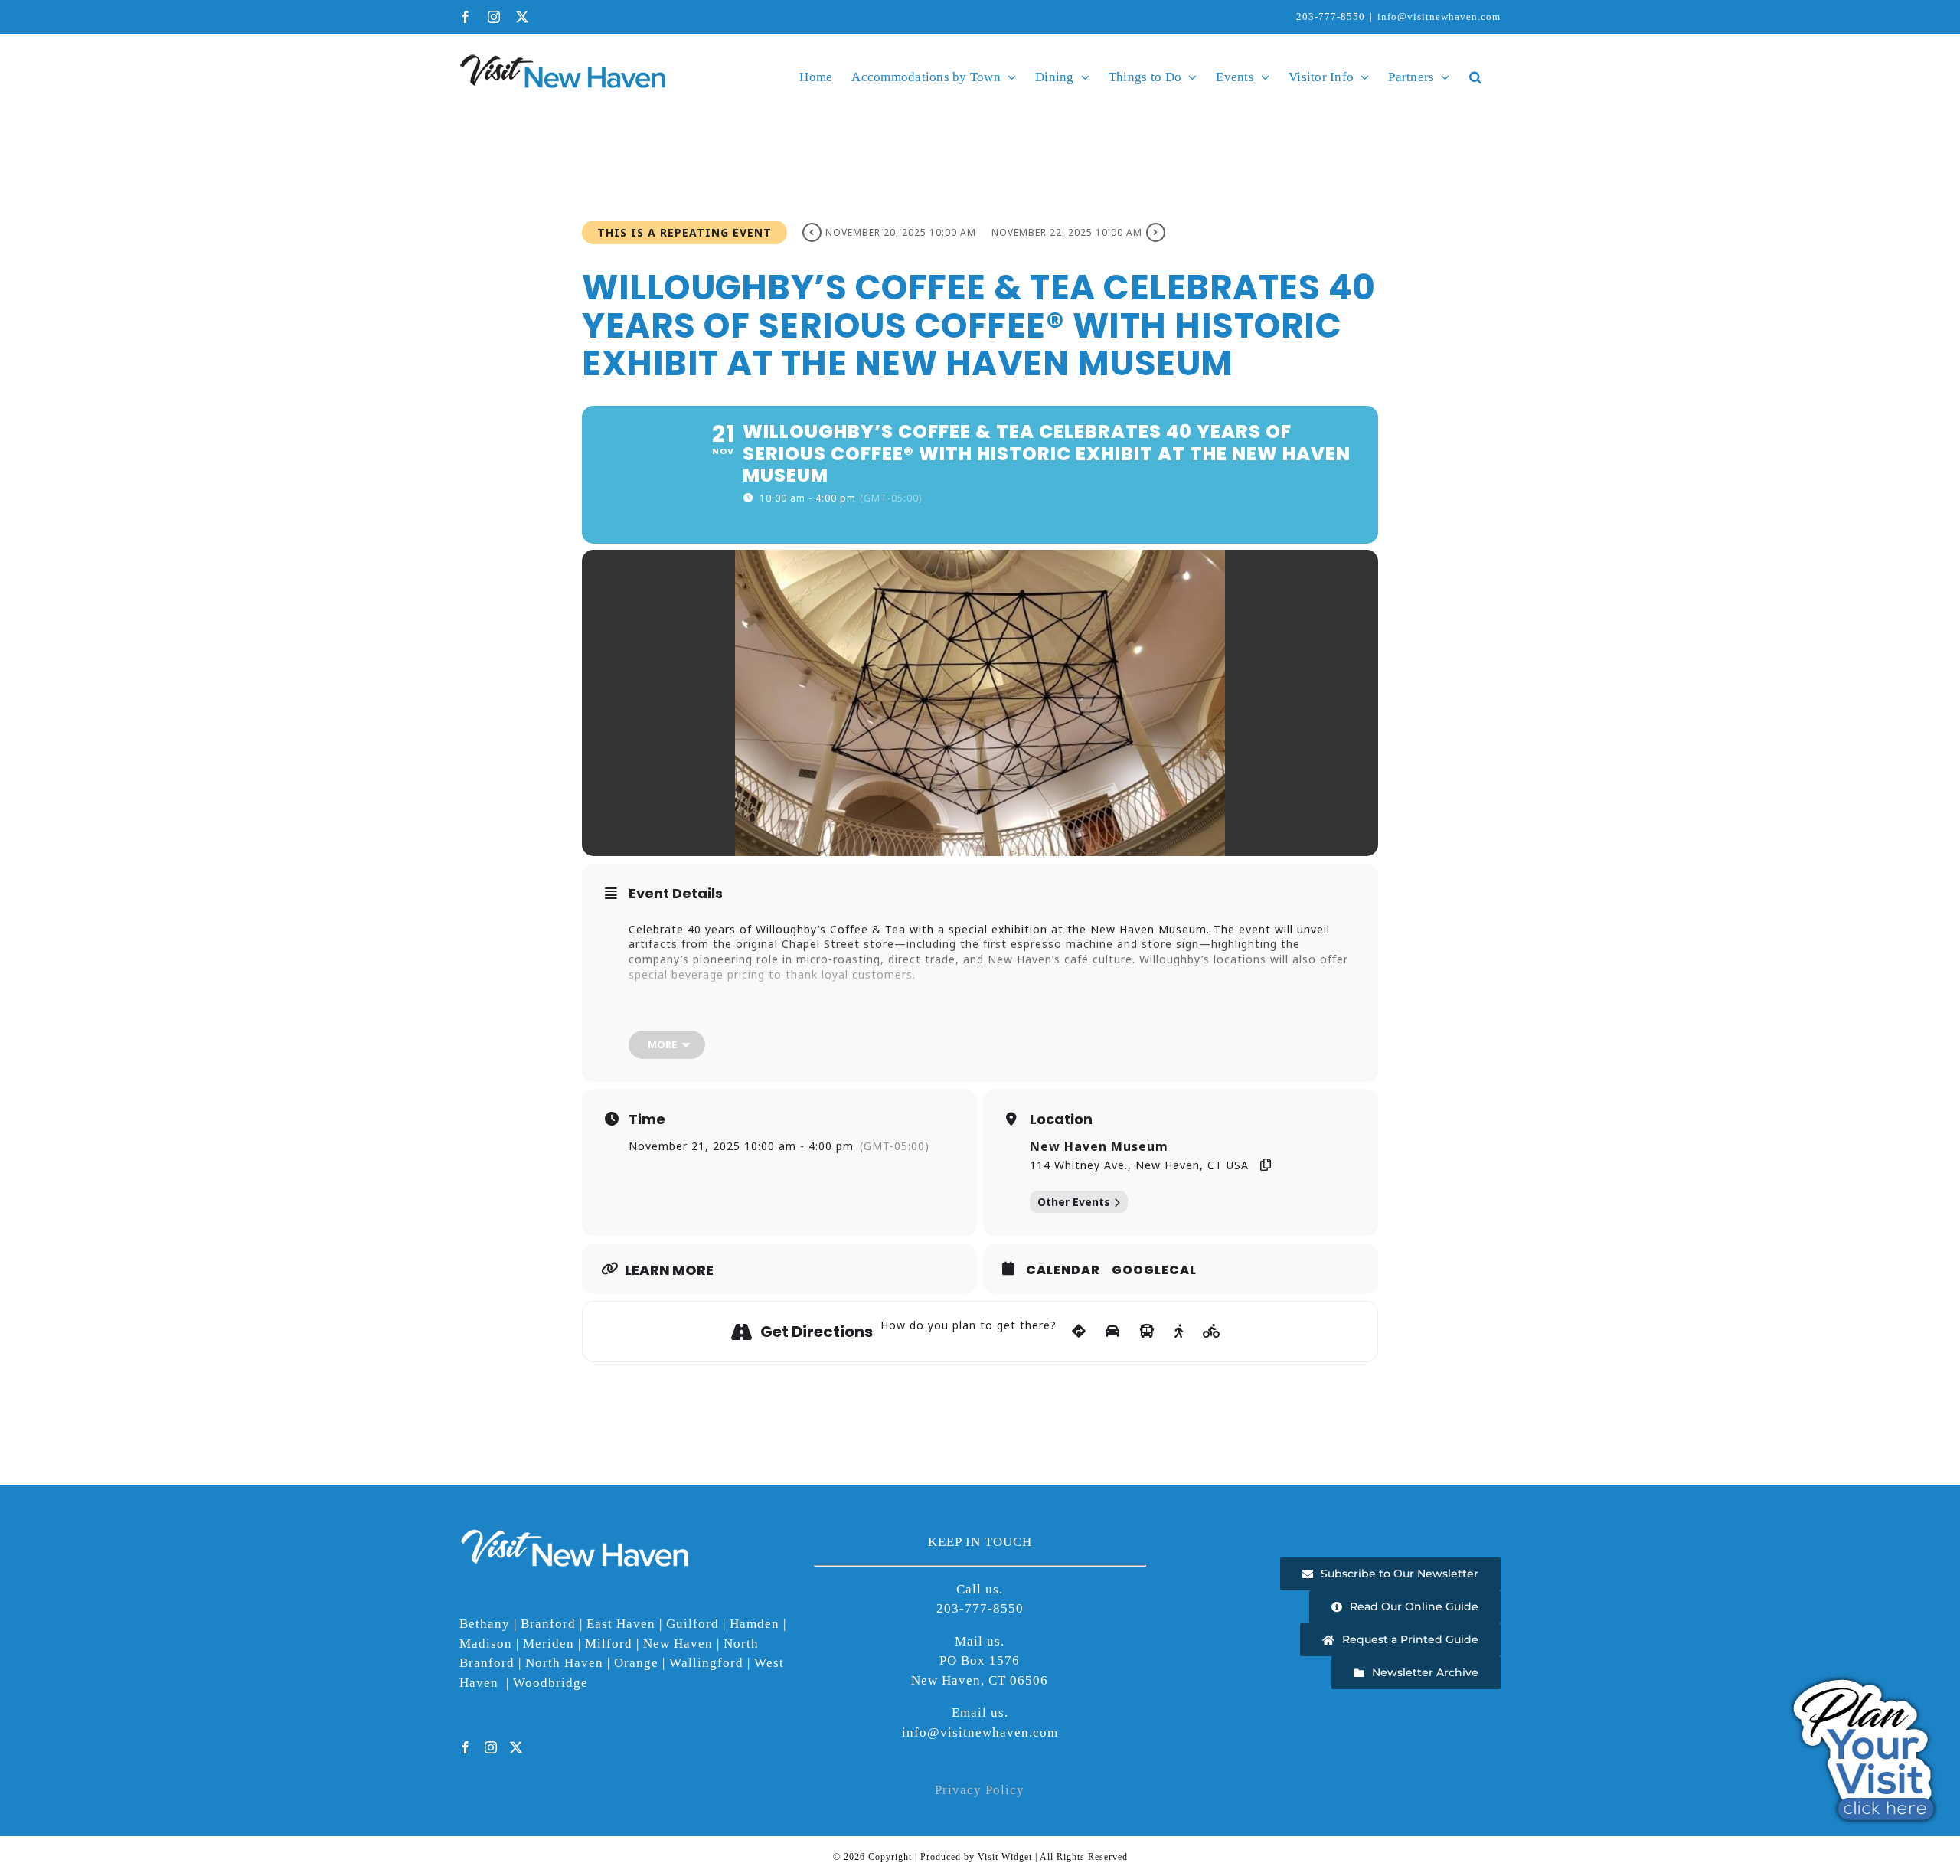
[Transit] (1147, 1332)
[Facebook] (466, 1747)
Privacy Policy (980, 1790)
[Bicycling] (1212, 1332)
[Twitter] (516, 1747)
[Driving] (1113, 1332)
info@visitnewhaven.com (1439, 16)
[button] (1475, 77)
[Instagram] (491, 1747)
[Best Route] (1079, 1332)
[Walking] (1179, 1332)
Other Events (1074, 1202)
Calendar (1063, 1270)
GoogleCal (1154, 1270)
